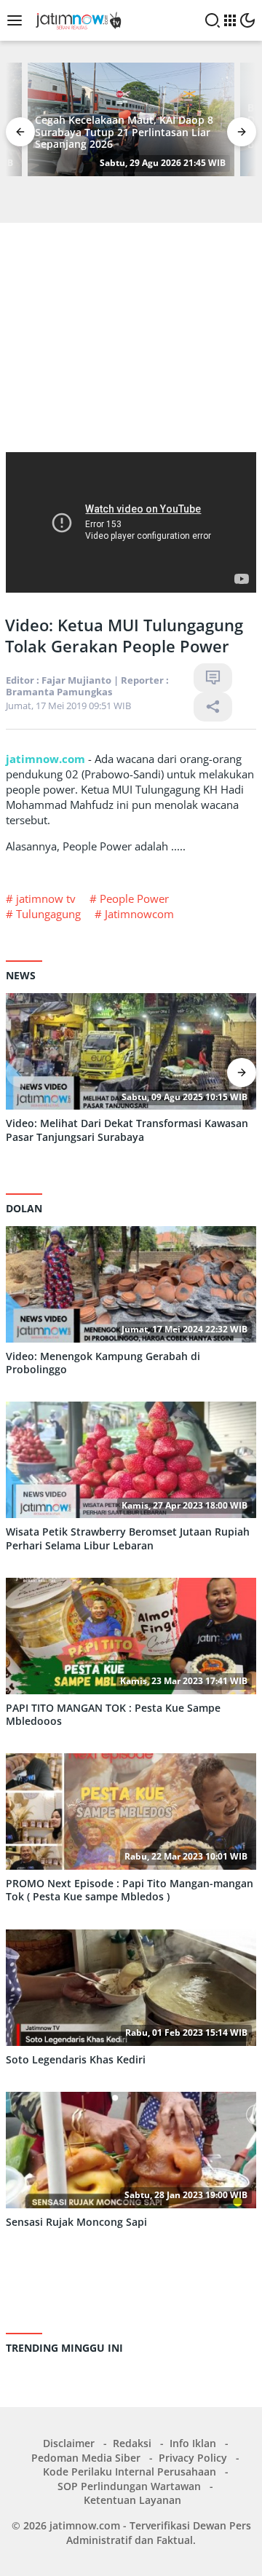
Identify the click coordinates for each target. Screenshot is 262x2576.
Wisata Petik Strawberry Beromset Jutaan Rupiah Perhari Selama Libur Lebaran (128, 1538)
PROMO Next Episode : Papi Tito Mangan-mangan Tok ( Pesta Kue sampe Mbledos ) (130, 1890)
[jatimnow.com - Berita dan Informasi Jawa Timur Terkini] (76, 19)
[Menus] (18, 20)
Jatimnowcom (139, 914)
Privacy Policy (193, 2458)
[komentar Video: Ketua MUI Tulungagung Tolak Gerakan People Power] (213, 678)
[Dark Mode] (247, 20)
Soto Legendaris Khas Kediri (76, 2060)
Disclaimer (69, 2443)
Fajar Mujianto (76, 680)
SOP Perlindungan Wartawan (129, 2486)
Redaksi (132, 2443)
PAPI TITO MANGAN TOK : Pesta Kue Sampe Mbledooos (113, 1715)
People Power (134, 898)
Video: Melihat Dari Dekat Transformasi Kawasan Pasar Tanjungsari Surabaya (127, 1130)
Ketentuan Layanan (132, 2500)
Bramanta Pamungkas (59, 692)
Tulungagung (48, 914)
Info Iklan (193, 2443)
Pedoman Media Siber (86, 2458)
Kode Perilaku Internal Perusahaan (130, 2472)
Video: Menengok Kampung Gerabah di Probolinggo (103, 1363)
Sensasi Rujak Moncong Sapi (76, 2222)
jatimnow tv (46, 898)
